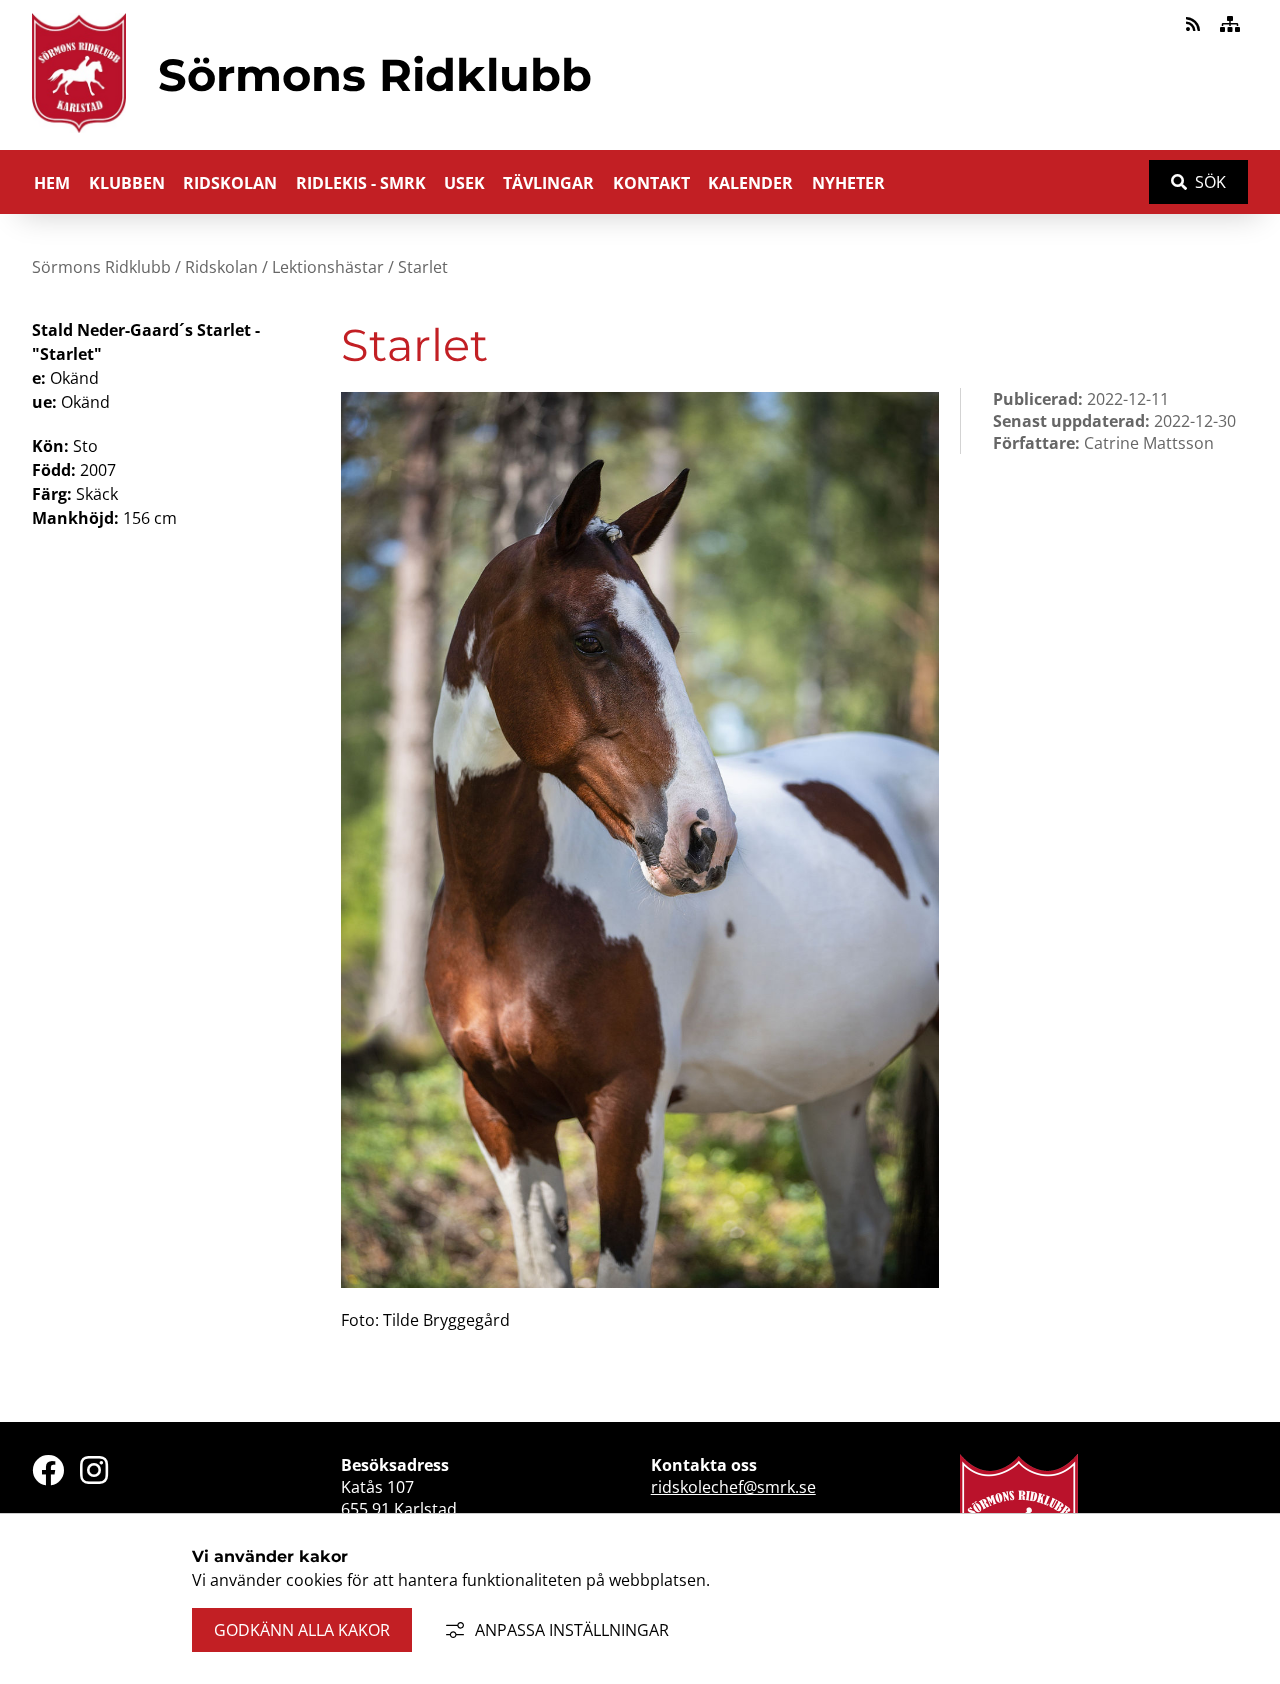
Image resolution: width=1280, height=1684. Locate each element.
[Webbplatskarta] (1230, 24)
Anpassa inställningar (572, 1630)
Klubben (127, 183)
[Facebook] (48, 1470)
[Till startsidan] (79, 137)
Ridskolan (230, 183)
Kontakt (651, 183)
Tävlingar (548, 183)
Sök (1210, 182)
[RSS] (1195, 24)
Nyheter (848, 183)
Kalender (750, 183)
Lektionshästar (328, 267)
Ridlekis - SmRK (361, 183)
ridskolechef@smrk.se (733, 1487)
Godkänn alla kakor (302, 1630)
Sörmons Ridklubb (101, 267)
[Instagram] (94, 1470)
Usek (464, 183)
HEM (52, 183)
